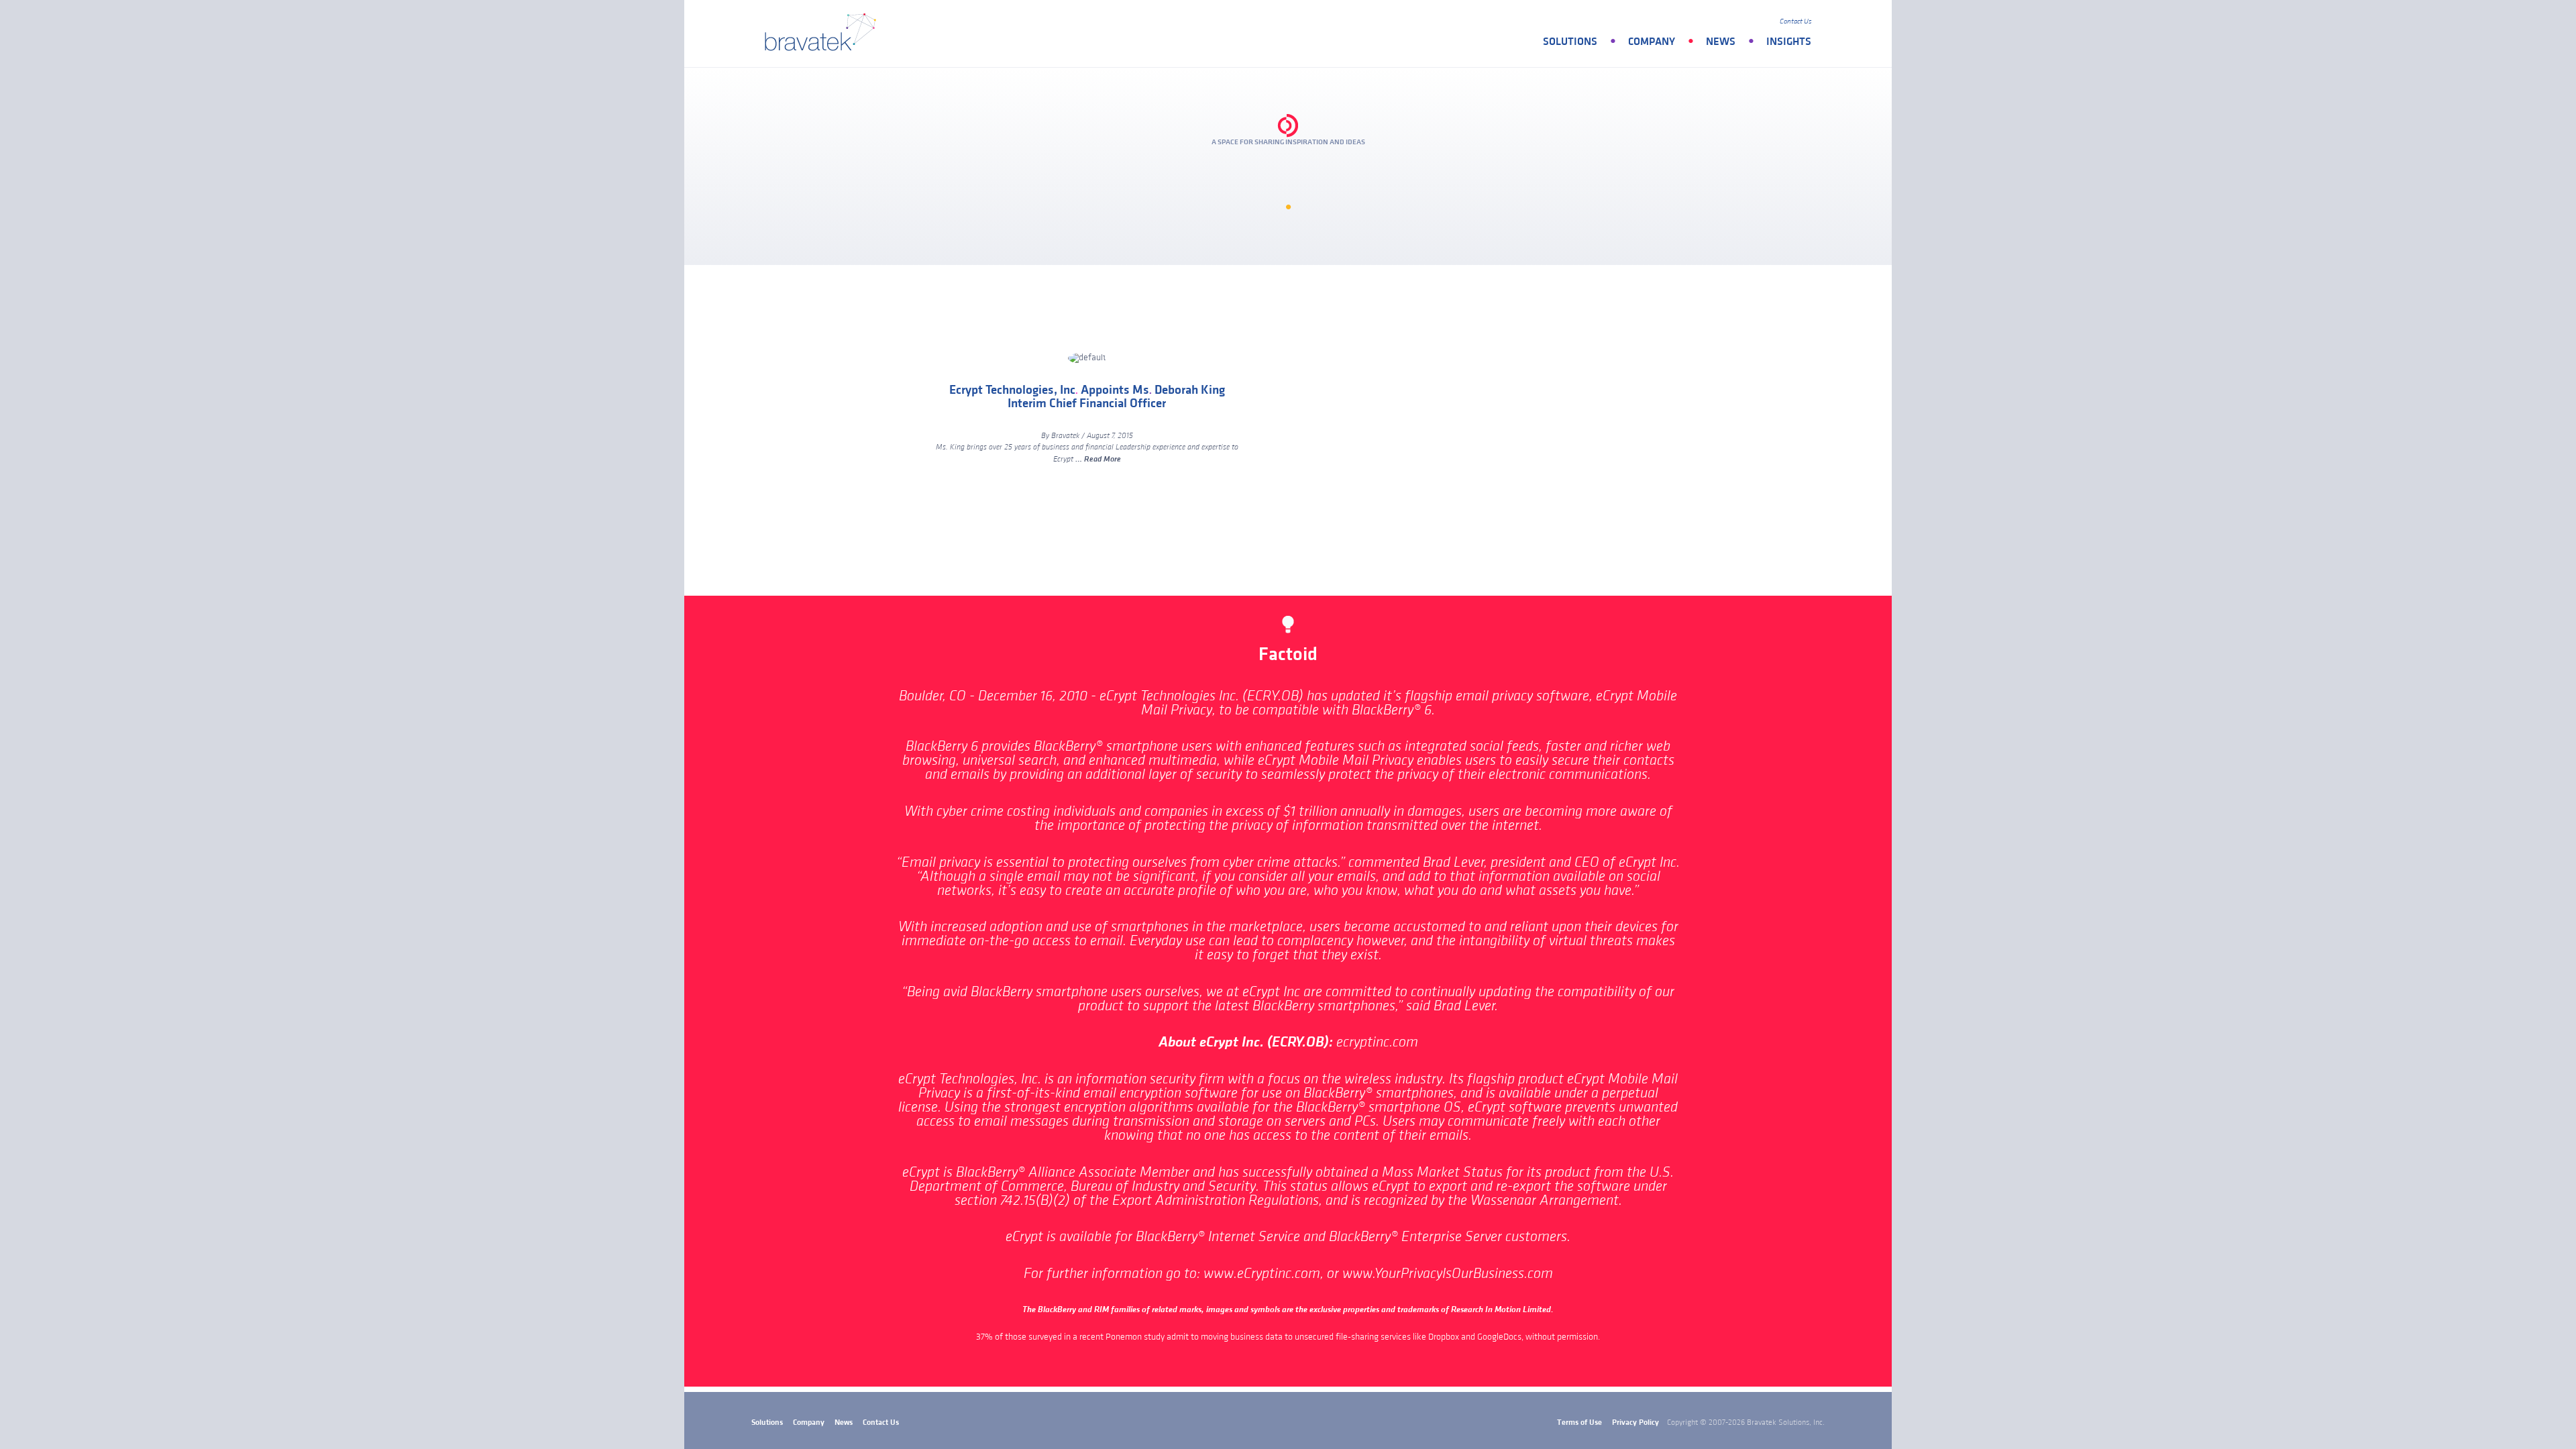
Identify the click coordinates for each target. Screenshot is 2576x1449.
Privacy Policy (1635, 1423)
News (1721, 42)
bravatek (823, 34)
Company (1652, 42)
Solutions (1570, 42)
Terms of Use (1579, 1423)
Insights (1789, 42)
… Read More (1098, 459)
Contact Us (1795, 21)
